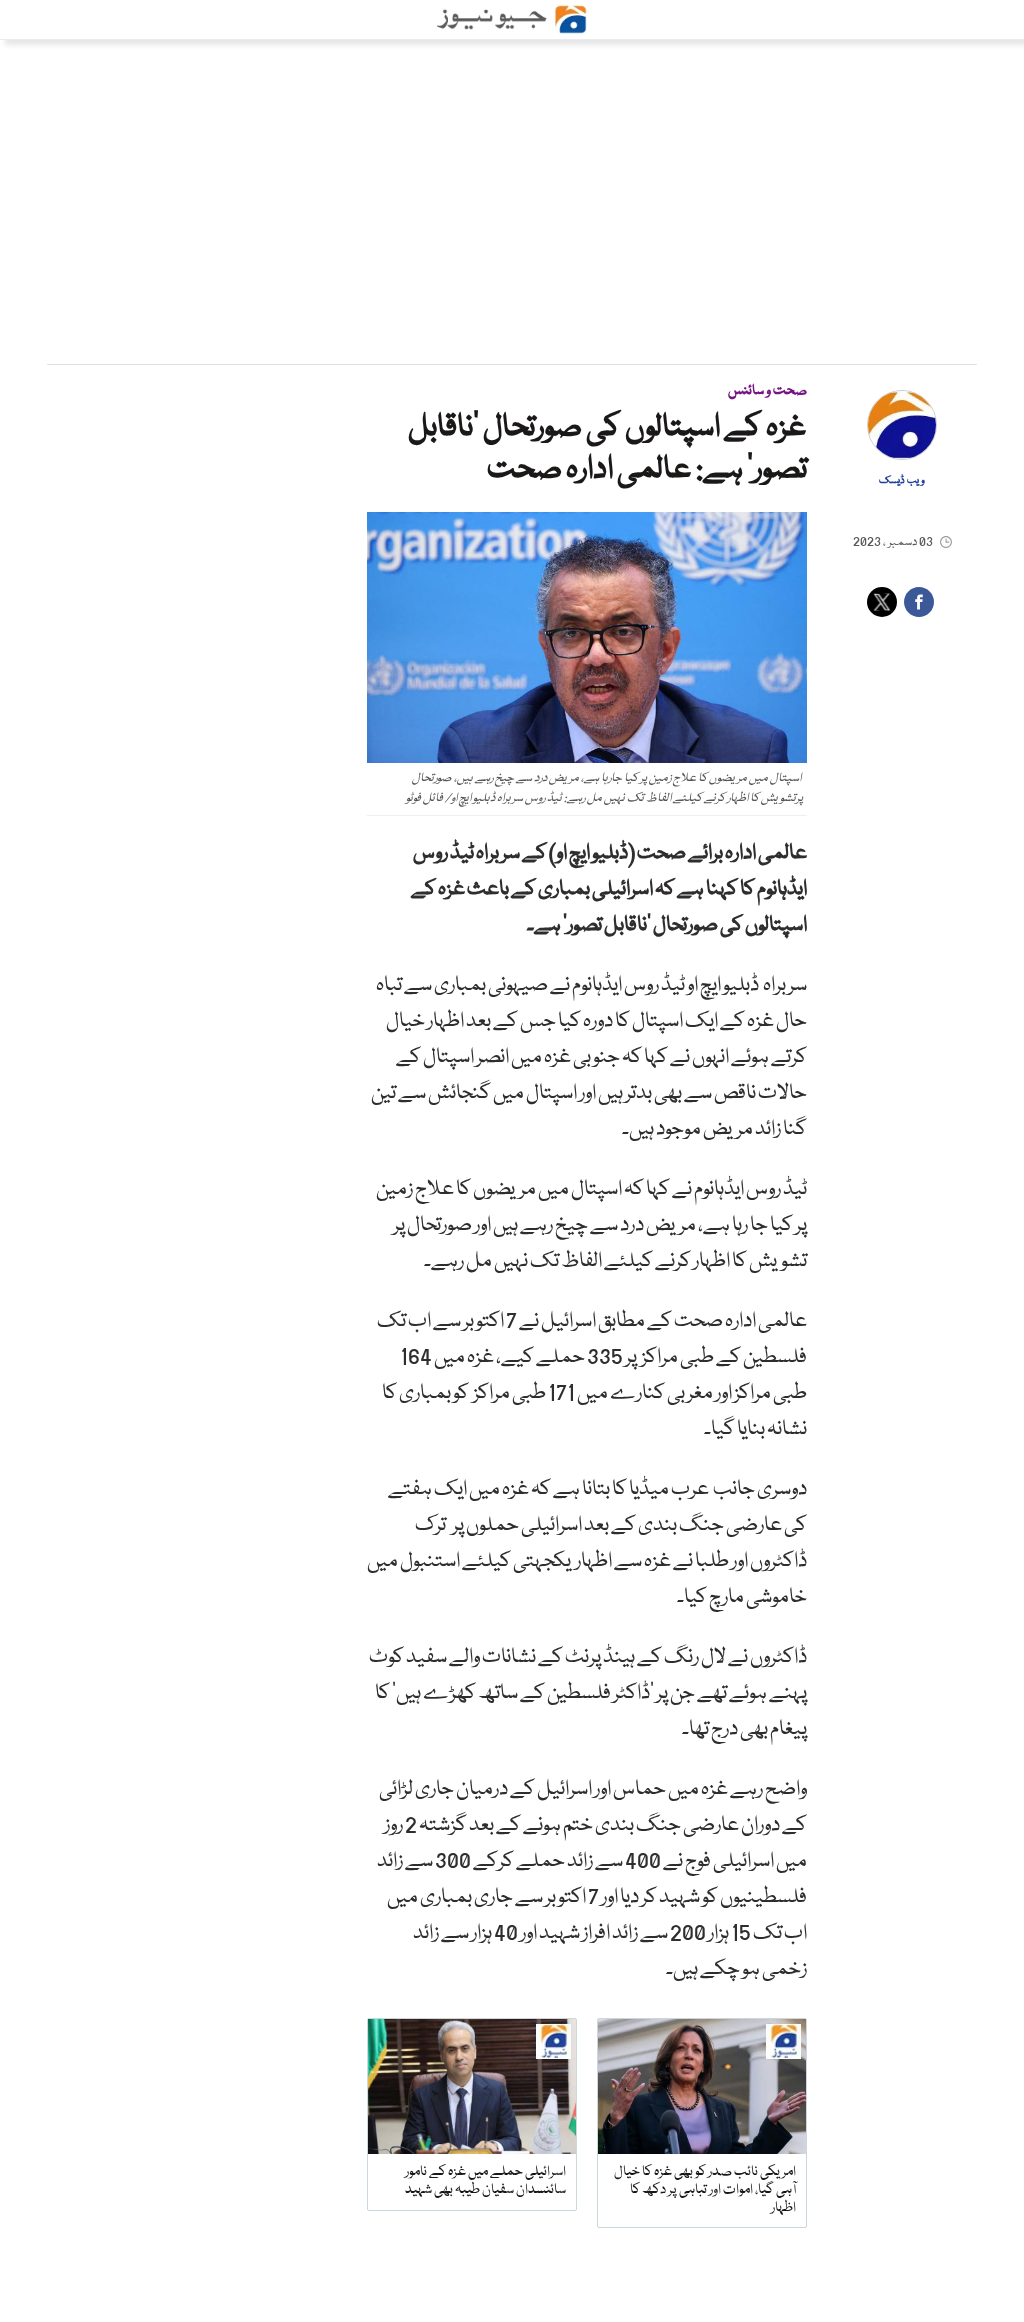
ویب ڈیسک (902, 481)
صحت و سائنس (767, 391)
